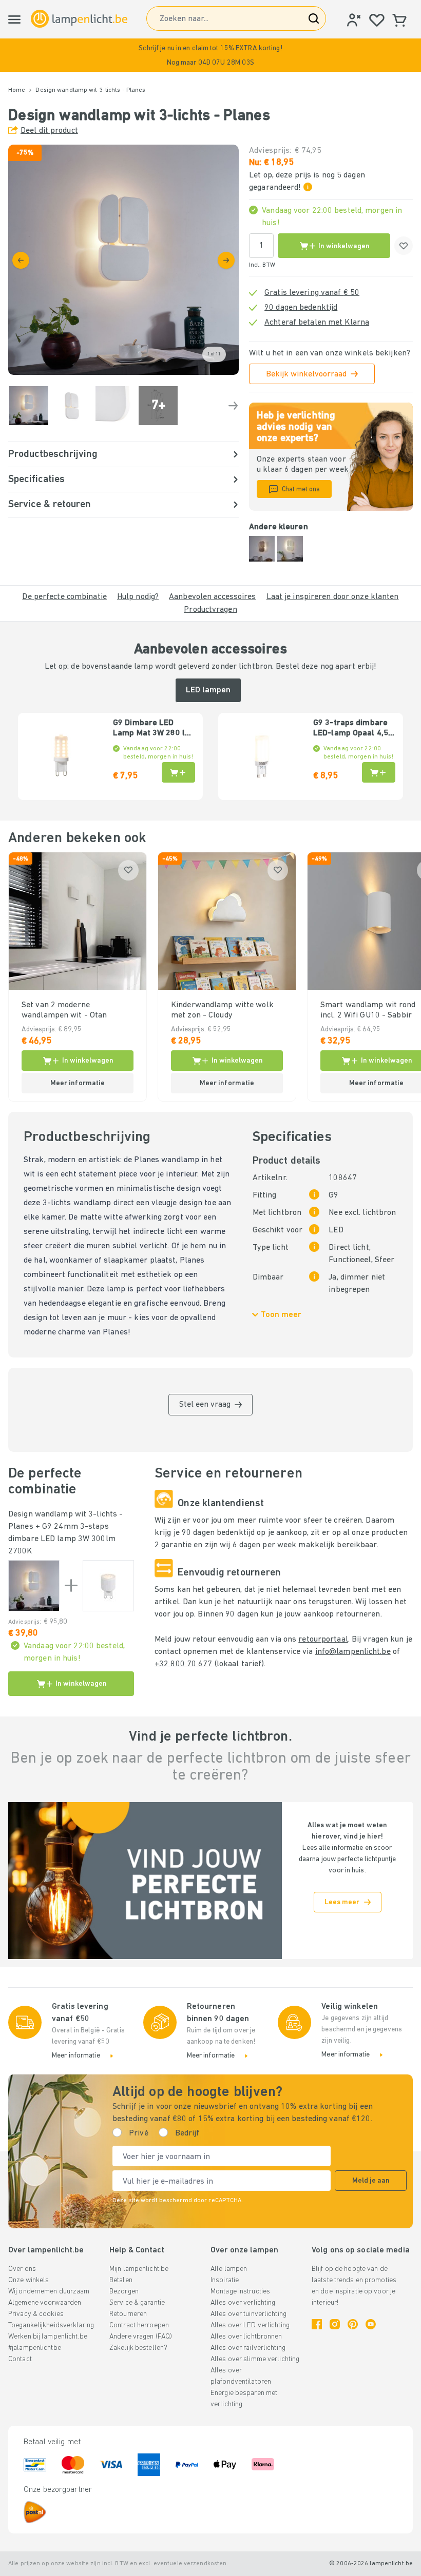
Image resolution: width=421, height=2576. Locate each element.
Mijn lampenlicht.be (139, 2269)
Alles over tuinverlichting (248, 2314)
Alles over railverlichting (248, 2348)
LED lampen (208, 690)
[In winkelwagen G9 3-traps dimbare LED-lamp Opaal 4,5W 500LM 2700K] (379, 772)
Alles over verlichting (243, 2303)
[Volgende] (226, 260)
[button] (210, 55)
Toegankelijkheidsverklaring (51, 2325)
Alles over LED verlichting (250, 2325)
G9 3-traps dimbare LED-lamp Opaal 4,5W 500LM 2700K (354, 729)
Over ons (22, 2269)
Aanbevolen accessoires (212, 597)
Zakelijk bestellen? (138, 2348)
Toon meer (281, 1315)
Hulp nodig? (138, 597)
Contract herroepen (139, 2325)
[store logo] (79, 19)
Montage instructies (240, 2292)
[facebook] (317, 2324)
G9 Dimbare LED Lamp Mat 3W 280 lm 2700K (152, 729)
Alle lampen (229, 2269)
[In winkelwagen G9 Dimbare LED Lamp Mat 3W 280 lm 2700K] (178, 772)
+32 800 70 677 (184, 1664)
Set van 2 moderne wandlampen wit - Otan (64, 1010)
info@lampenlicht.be (353, 1652)
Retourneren (128, 2314)
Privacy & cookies (36, 2314)
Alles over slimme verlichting (255, 2359)
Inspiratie (225, 2280)
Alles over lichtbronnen (246, 2337)
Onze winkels (28, 2280)
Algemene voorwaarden (45, 2303)
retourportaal (323, 1640)
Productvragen (210, 610)
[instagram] (335, 2324)
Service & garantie (137, 2303)
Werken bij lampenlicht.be (48, 2337)
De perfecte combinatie (64, 597)
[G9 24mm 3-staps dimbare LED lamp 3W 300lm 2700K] (108, 1586)
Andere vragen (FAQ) (141, 2337)
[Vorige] (21, 260)
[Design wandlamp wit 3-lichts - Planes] (34, 1586)
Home (17, 90)
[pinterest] (353, 2324)
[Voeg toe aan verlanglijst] (404, 246)
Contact (20, 2359)
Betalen (121, 2280)
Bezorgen (124, 2292)
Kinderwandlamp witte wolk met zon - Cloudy (222, 1010)
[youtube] (371, 2324)
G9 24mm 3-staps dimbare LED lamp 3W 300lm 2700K (62, 1539)
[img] (123, 260)
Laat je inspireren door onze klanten (333, 597)
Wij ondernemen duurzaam (49, 2292)
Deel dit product (49, 131)
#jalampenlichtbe (35, 2348)
